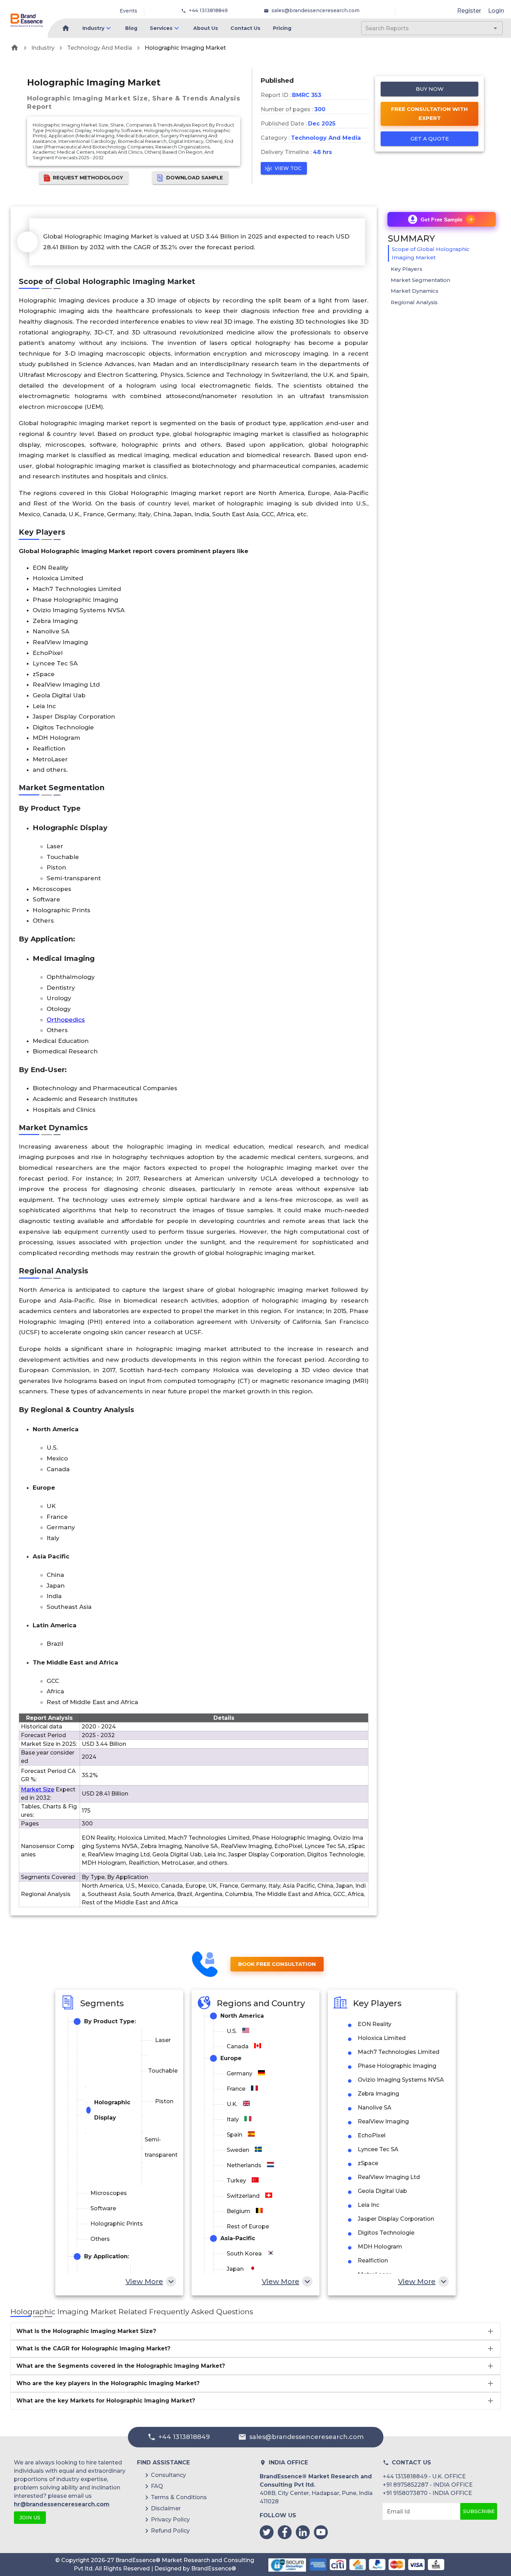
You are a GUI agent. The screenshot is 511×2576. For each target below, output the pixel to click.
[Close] (324, 1268)
